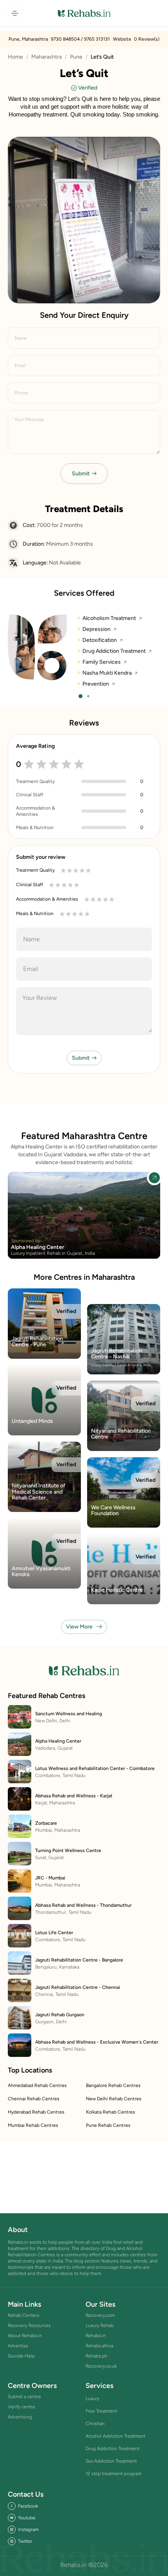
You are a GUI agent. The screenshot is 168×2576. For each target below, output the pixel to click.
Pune (76, 57)
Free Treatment (101, 2411)
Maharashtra (46, 57)
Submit (81, 474)
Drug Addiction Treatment (113, 2449)
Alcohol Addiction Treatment (115, 2436)
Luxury (92, 2399)
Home (15, 57)
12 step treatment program (113, 2474)
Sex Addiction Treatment (111, 2461)
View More (79, 1627)
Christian (95, 2424)
